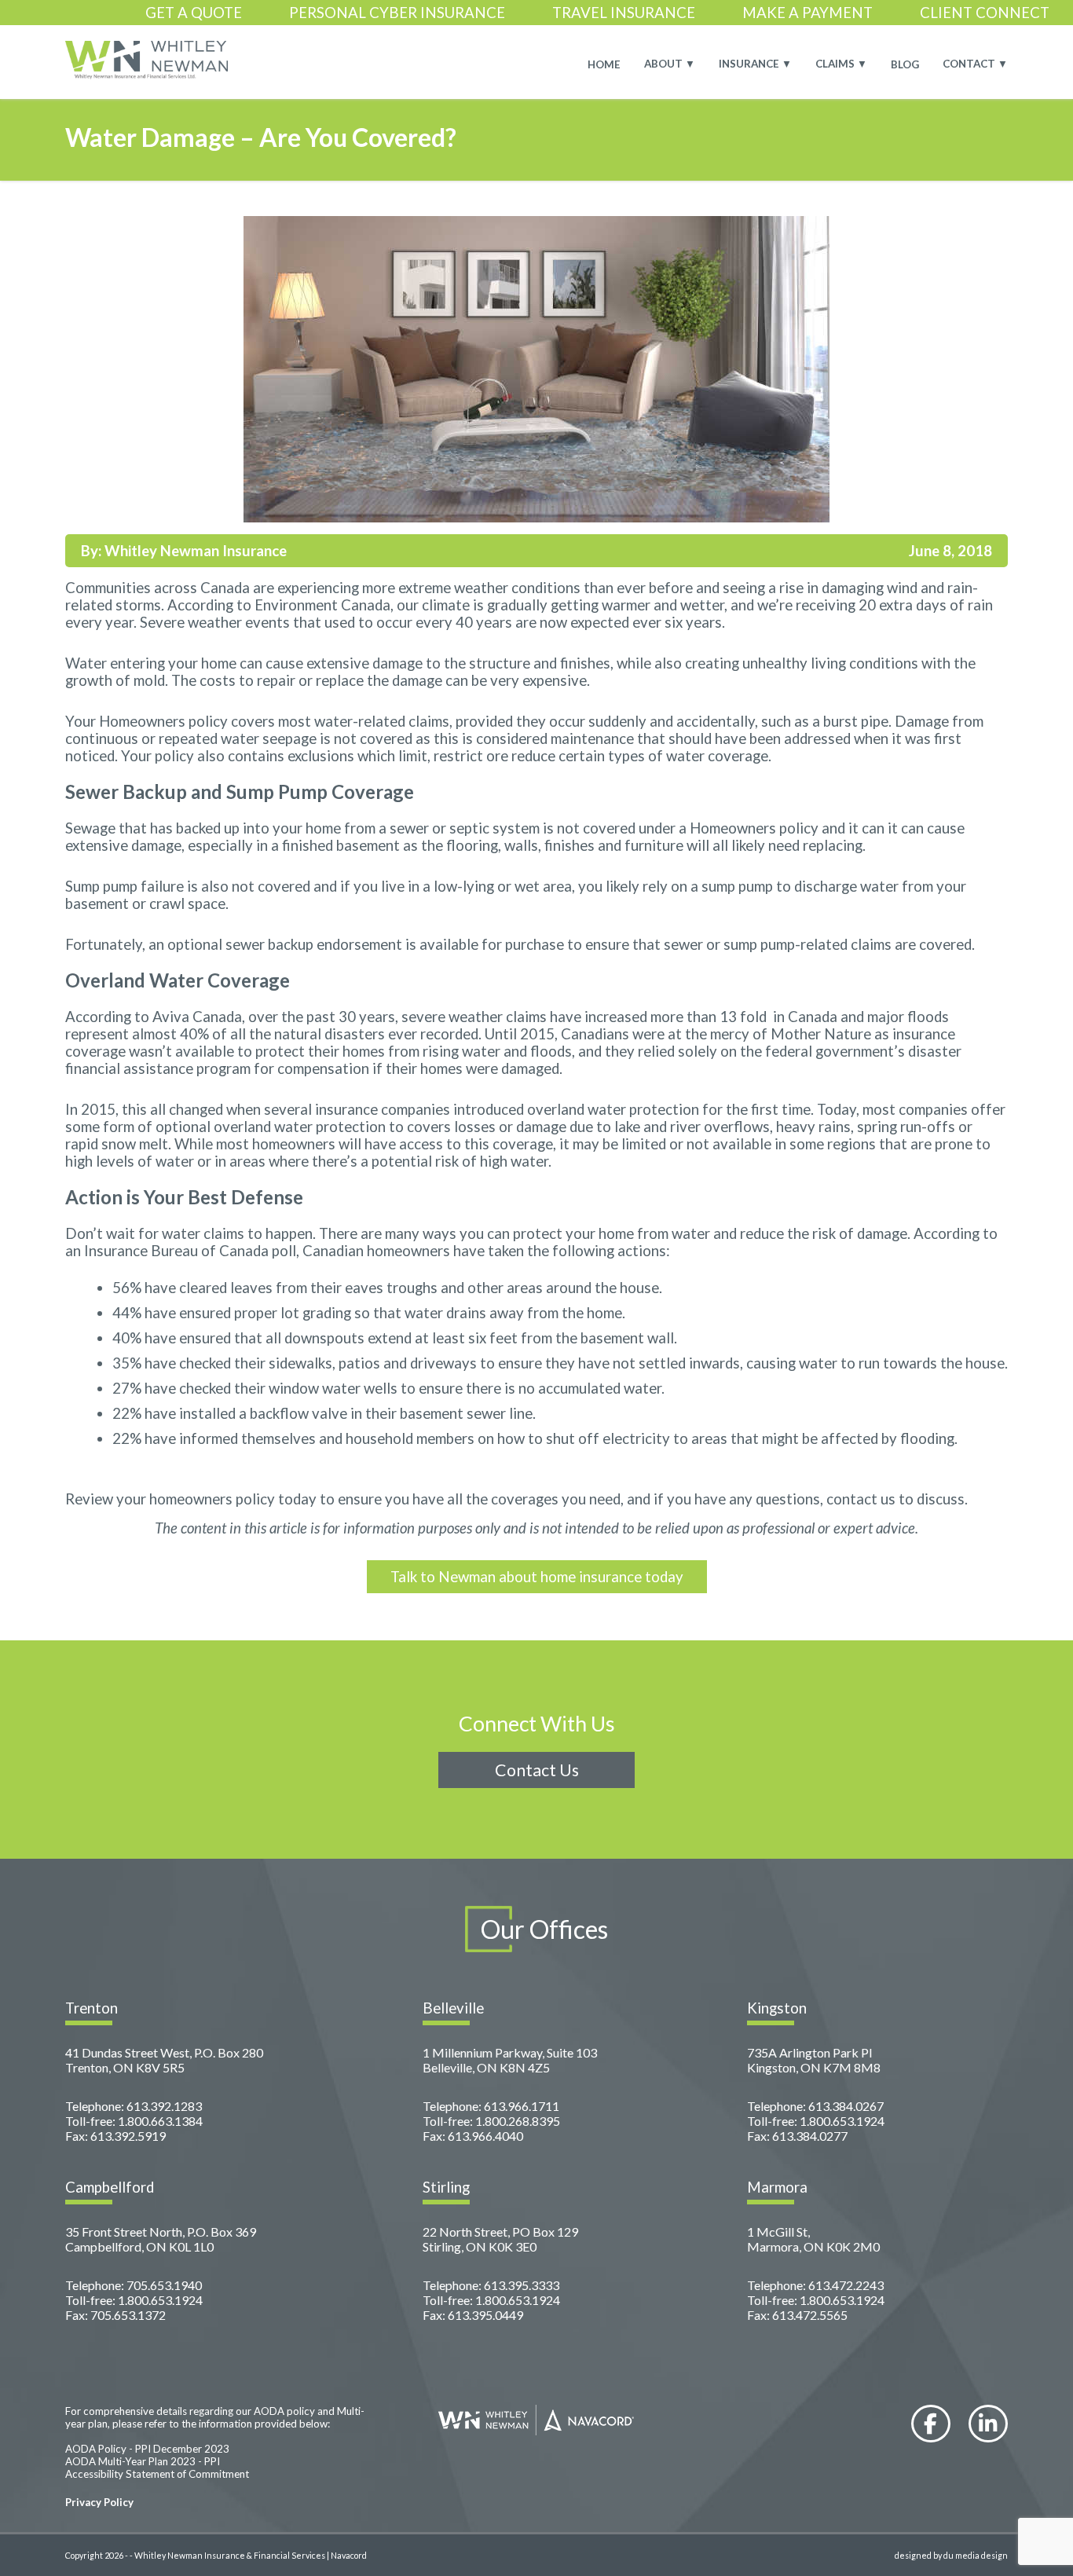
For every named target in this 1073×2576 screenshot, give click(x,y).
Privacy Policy (99, 2502)
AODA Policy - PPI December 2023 (147, 2449)
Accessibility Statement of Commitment (157, 2474)
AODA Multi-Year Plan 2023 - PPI (143, 2461)
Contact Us (537, 1770)
